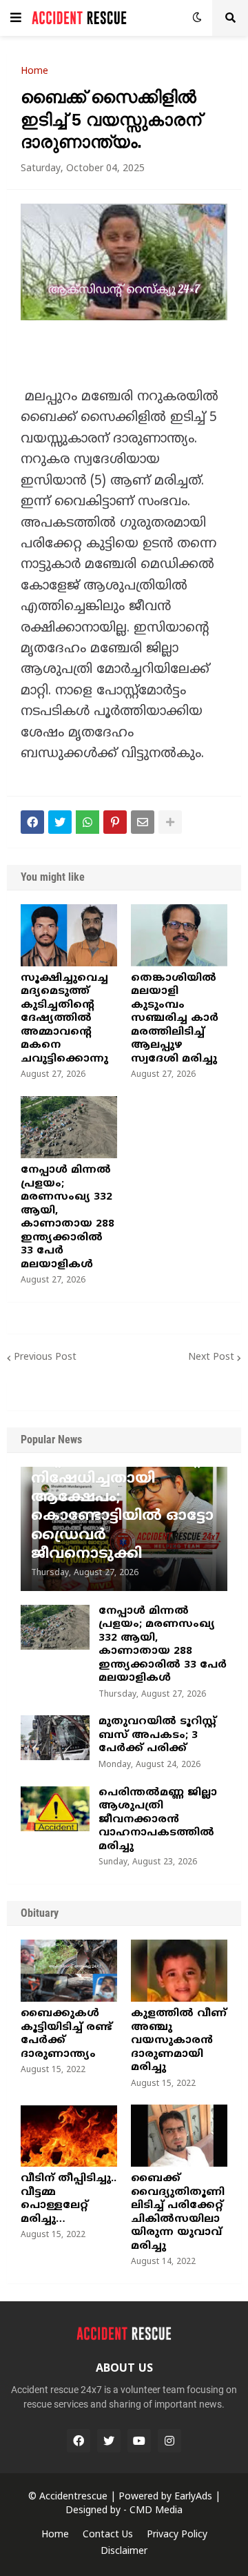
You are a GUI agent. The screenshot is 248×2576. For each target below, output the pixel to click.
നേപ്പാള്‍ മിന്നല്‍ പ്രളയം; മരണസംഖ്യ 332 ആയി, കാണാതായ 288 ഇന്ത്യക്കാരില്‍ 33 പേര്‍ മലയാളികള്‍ (68, 1218)
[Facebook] (32, 822)
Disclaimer (124, 2551)
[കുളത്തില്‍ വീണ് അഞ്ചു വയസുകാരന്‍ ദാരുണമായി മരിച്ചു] (179, 1971)
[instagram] (169, 2441)
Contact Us (108, 2535)
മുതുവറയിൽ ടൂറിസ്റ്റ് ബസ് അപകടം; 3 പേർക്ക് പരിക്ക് (157, 1735)
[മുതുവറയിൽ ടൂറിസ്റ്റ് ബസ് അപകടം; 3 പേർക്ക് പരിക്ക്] (55, 1738)
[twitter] (109, 2441)
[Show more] (170, 822)
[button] (16, 18)
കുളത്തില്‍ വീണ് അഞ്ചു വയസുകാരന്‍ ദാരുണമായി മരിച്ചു (179, 2041)
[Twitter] (60, 822)
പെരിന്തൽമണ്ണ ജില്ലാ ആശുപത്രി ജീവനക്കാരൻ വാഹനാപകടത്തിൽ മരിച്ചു (158, 1820)
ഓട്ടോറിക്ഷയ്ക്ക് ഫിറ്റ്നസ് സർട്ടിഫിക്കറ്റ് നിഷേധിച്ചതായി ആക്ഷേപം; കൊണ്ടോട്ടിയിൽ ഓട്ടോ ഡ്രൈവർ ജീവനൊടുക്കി (122, 1498)
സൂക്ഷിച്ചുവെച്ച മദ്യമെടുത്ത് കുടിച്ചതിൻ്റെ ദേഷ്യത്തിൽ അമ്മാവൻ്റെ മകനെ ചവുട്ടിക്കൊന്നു (64, 1019)
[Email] (143, 822)
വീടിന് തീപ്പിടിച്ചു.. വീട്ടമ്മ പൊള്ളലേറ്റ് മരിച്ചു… (69, 2199)
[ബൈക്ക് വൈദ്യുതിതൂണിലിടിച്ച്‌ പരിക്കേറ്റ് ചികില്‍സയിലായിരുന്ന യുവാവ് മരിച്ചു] (179, 2136)
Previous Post (45, 1357)
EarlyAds (193, 2497)
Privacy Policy (177, 2535)
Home (34, 72)
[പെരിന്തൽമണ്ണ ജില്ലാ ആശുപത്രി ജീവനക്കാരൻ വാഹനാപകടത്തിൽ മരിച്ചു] (55, 1809)
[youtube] (139, 2441)
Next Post (211, 1357)
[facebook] (79, 2441)
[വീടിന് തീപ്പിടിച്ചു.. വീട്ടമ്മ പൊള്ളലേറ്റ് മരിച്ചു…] (69, 2136)
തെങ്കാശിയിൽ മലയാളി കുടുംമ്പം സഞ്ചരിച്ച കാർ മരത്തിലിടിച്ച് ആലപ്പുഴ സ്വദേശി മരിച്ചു (175, 1019)
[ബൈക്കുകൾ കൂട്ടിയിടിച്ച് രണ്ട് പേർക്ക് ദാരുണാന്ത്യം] (69, 1971)
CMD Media (156, 2511)
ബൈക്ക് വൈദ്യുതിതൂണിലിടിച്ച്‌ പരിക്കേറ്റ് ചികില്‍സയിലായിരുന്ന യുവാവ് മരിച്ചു (178, 2213)
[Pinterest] (115, 822)
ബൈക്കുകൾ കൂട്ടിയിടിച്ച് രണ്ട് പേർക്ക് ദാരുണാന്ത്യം (66, 2034)
